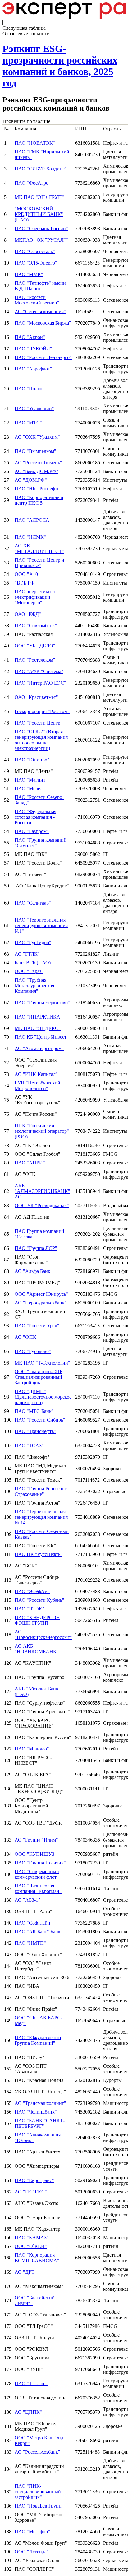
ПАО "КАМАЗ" (32, 2238)
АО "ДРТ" (26, 2272)
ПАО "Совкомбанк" (36, 626)
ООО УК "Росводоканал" (42, 1205)
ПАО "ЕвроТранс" (34, 2180)
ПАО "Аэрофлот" (33, 369)
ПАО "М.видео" (32, 1749)
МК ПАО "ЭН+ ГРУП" (39, 197)
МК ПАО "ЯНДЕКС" (38, 1028)
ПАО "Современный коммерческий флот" (37, 1874)
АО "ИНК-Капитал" (36, 1074)
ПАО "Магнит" (31, 780)
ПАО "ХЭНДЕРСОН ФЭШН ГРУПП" (37, 1620)
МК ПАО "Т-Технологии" (42, 1363)
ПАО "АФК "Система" (39, 671)
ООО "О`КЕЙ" (31, 2246)
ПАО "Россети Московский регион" (37, 300)
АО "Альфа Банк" (34, 1271)
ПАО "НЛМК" (30, 537)
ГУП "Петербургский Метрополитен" (37, 1086)
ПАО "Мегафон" (32, 2532)
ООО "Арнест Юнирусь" (41, 1294)
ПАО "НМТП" (30, 1943)
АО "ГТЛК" (27, 954)
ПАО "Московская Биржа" (43, 323)
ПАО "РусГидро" (33, 942)
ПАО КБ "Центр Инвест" (42, 1037)
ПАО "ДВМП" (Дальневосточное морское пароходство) (43, 1397)
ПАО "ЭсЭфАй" (32, 1591)
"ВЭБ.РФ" (26, 583)
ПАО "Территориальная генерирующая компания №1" (41, 925)
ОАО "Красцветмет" (36, 697)
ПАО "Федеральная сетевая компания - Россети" (35, 817)
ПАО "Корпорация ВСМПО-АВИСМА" (37, 2258)
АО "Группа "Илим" (36, 1840)
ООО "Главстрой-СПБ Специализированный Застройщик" (39, 1377)
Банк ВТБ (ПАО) (33, 963)
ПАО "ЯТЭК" (30, 1609)
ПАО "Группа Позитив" (40, 1863)
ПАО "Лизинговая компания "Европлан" (38, 1888)
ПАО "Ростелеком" (35, 660)
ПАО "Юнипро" (32, 760)
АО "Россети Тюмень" (38, 463)
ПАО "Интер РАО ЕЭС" (40, 683)
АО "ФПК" (27, 1337)
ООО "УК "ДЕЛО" (35, 646)
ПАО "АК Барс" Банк (38, 1932)
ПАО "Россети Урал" (37, 1326)
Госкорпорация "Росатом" (42, 711)
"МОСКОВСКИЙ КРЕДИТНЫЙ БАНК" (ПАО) (39, 214)
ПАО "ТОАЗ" (29, 1446)
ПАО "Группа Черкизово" (42, 1003)
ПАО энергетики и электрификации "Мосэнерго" (35, 597)
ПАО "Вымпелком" (35, 451)
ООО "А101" (29, 574)
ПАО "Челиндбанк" (36, 2112)
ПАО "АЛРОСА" (33, 520)
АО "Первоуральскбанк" (41, 1303)
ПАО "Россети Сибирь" (40, 1420)
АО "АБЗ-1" (27, 1900)
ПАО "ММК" (29, 274)
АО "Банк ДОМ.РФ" (37, 471)
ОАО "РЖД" (28, 614)
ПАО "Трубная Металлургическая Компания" (34, 986)
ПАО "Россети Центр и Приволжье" (39, 563)
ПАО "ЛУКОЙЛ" (33, 349)
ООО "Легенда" (32, 2552)
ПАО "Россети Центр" (39, 723)
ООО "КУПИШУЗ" (36, 1854)
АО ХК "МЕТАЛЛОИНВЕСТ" (39, 548)
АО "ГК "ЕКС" (31, 2192)
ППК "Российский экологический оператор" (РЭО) (42, 1131)
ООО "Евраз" (29, 971)
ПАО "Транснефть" (35, 1431)
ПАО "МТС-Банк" (34, 1411)
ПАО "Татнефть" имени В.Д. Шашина (40, 286)
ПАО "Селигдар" (33, 903)
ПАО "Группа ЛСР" (36, 1248)
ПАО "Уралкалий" (34, 408)
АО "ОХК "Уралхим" (37, 437)
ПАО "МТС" (28, 423)
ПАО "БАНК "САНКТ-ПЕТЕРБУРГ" (40, 2123)
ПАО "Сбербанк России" (41, 228)
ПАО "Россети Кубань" (39, 1600)
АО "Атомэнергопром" (39, 1048)
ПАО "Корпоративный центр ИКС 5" (39, 500)
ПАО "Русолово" (33, 1351)
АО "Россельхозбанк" (37, 2452)
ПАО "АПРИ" (30, 1163)
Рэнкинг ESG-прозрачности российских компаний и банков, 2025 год (60, 66)
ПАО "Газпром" (32, 831)
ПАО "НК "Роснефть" (38, 489)
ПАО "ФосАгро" (33, 183)
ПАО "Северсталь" (35, 251)
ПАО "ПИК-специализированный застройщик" (38, 2492)
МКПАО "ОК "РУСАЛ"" (41, 240)
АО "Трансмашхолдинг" (40, 2103)
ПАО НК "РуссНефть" (39, 1554)
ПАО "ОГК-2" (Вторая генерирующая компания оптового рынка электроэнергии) (41, 740)
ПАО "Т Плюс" (31, 2383)
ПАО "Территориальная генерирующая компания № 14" (41, 1517)
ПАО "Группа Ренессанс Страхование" (41, 1491)
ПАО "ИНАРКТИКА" (39, 1017)
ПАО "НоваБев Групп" (39, 2506)
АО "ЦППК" (28, 2412)
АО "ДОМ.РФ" (31, 480)
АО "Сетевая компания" (40, 311)
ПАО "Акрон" (30, 337)
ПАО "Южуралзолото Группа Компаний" (38, 2040)
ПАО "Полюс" (30, 389)
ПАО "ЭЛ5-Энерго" (36, 263)
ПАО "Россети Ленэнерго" (43, 357)
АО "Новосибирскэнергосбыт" (43, 1634)
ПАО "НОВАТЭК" (35, 143)
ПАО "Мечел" (30, 789)
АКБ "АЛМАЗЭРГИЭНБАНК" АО (42, 1191)
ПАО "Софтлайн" (34, 1923)
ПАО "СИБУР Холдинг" (41, 169)
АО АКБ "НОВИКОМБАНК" (37, 1649)
